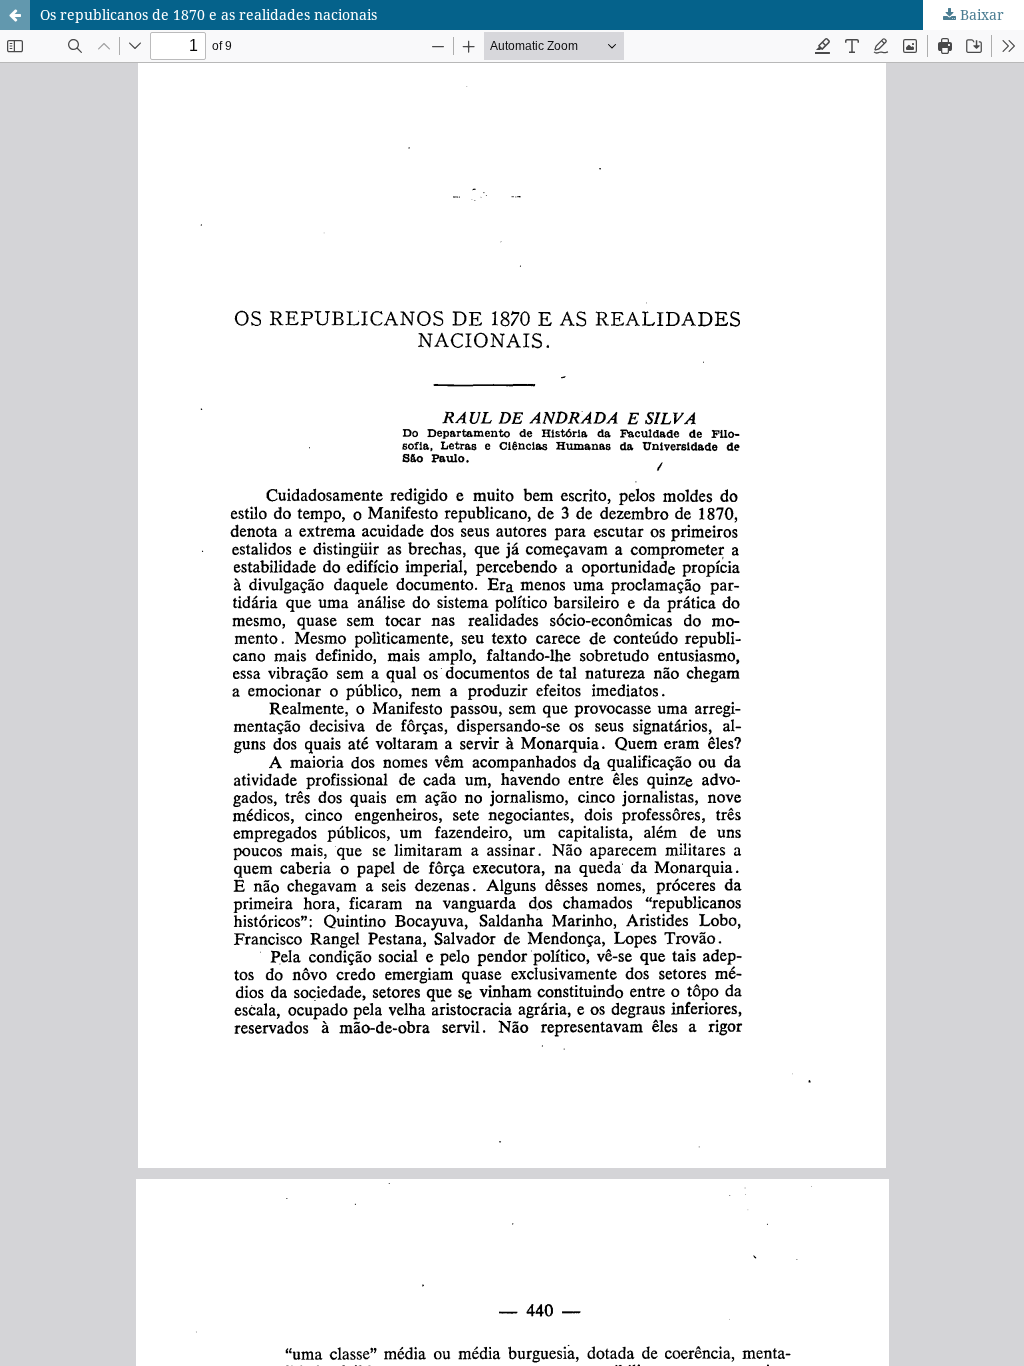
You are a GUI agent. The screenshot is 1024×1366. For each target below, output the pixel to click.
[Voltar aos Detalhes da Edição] (15, 15)
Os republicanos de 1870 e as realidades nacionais (208, 14)
